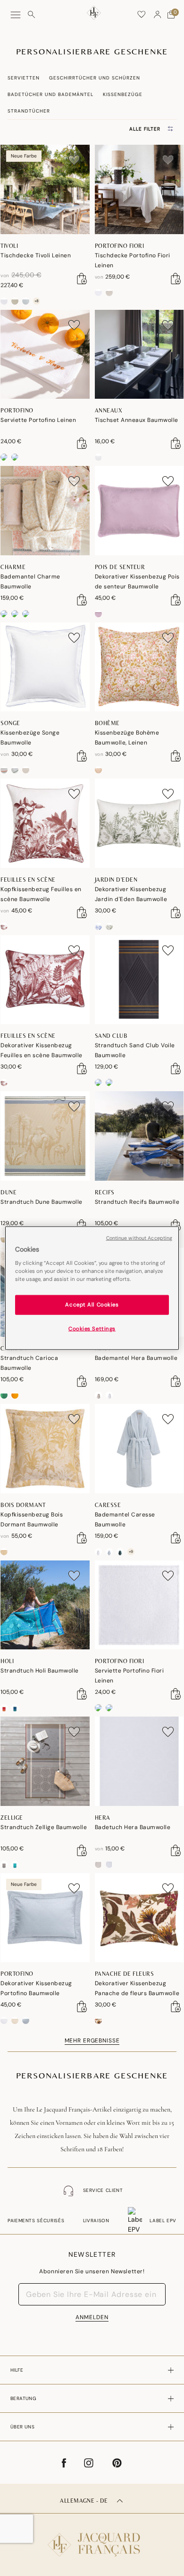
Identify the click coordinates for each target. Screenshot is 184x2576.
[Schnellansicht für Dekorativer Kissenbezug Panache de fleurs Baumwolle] (176, 2006)
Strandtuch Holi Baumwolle (40, 1671)
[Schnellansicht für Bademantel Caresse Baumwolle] (176, 1538)
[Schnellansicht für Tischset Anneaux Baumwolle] (176, 443)
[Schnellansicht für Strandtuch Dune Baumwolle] (82, 1225)
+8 (37, 301)
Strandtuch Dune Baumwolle (42, 1202)
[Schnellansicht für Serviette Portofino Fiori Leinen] (176, 1694)
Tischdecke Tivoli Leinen (36, 255)
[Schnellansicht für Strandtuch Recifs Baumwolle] (176, 1225)
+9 (131, 1551)
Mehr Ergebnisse (92, 2041)
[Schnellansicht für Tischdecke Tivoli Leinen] (82, 279)
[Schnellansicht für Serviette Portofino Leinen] (82, 443)
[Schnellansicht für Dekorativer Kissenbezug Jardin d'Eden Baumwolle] (176, 912)
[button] (158, 15)
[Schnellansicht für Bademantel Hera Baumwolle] (176, 1381)
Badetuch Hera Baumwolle (133, 1827)
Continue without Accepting (139, 1238)
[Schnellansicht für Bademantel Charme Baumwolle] (82, 600)
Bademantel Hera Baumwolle (136, 1358)
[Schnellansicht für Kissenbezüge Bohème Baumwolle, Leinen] (176, 756)
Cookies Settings (92, 1328)
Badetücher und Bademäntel (50, 94)
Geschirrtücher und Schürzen (95, 78)
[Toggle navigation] (16, 15)
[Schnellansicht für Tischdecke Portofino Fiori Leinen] (176, 279)
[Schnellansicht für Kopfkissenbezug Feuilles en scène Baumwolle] (82, 912)
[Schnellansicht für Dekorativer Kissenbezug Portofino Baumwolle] (82, 2006)
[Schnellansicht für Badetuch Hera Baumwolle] (176, 1850)
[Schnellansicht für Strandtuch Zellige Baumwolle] (82, 1850)
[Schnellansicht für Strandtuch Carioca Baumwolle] (82, 1381)
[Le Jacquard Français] (92, 2537)
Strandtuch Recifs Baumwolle (137, 1202)
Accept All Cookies (92, 1304)
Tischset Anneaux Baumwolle (137, 420)
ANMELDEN (92, 2317)
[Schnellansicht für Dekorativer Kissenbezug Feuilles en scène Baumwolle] (82, 1069)
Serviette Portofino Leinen (38, 420)
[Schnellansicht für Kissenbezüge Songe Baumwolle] (82, 756)
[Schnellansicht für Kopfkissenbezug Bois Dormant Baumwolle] (82, 1538)
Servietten (24, 78)
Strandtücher (29, 111)
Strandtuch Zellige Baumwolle (44, 1827)
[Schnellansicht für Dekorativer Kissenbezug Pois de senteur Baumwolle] (176, 600)
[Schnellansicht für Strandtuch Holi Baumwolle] (82, 1694)
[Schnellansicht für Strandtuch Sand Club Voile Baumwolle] (176, 1069)
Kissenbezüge (123, 94)
